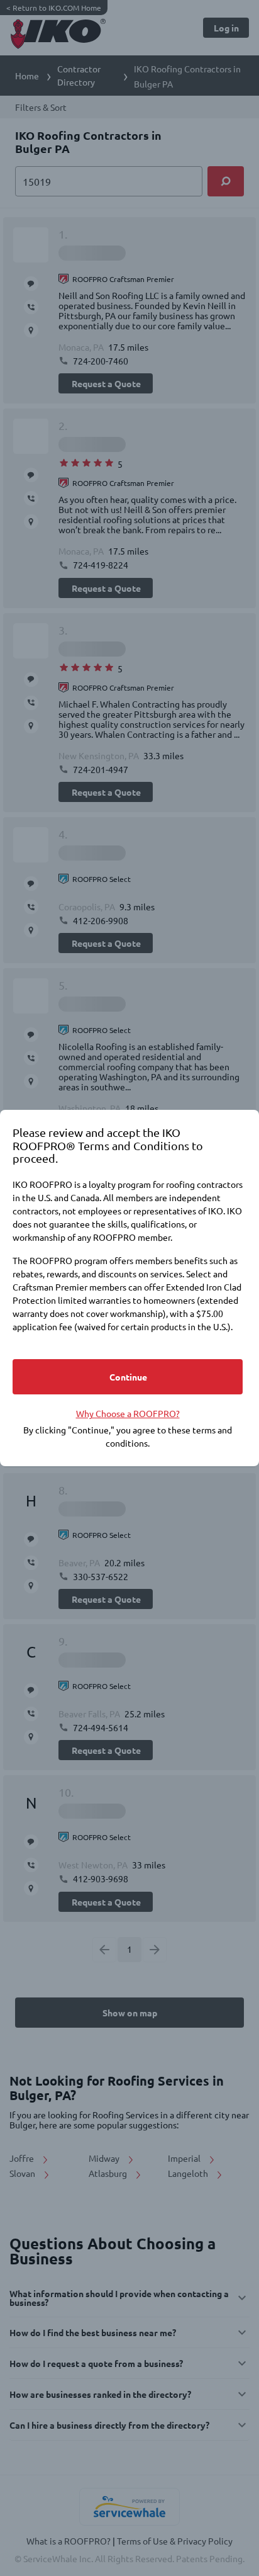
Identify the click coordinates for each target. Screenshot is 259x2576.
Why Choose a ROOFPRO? (128, 1413)
